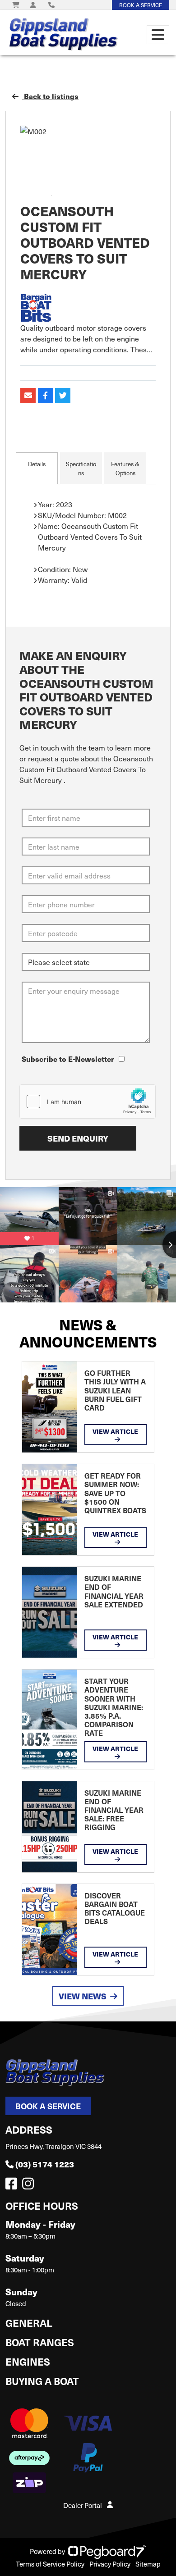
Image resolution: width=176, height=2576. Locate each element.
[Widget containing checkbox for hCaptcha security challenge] (88, 1101)
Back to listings (50, 96)
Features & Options (125, 468)
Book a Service (48, 2106)
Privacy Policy (110, 2564)
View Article (115, 1431)
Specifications (81, 468)
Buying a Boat (42, 2381)
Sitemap (148, 2564)
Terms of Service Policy (50, 2564)
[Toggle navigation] (158, 35)
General (29, 2323)
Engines (28, 2361)
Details (37, 464)
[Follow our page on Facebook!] (13, 2186)
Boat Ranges (40, 2342)
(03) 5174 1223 (45, 2164)
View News (83, 1996)
